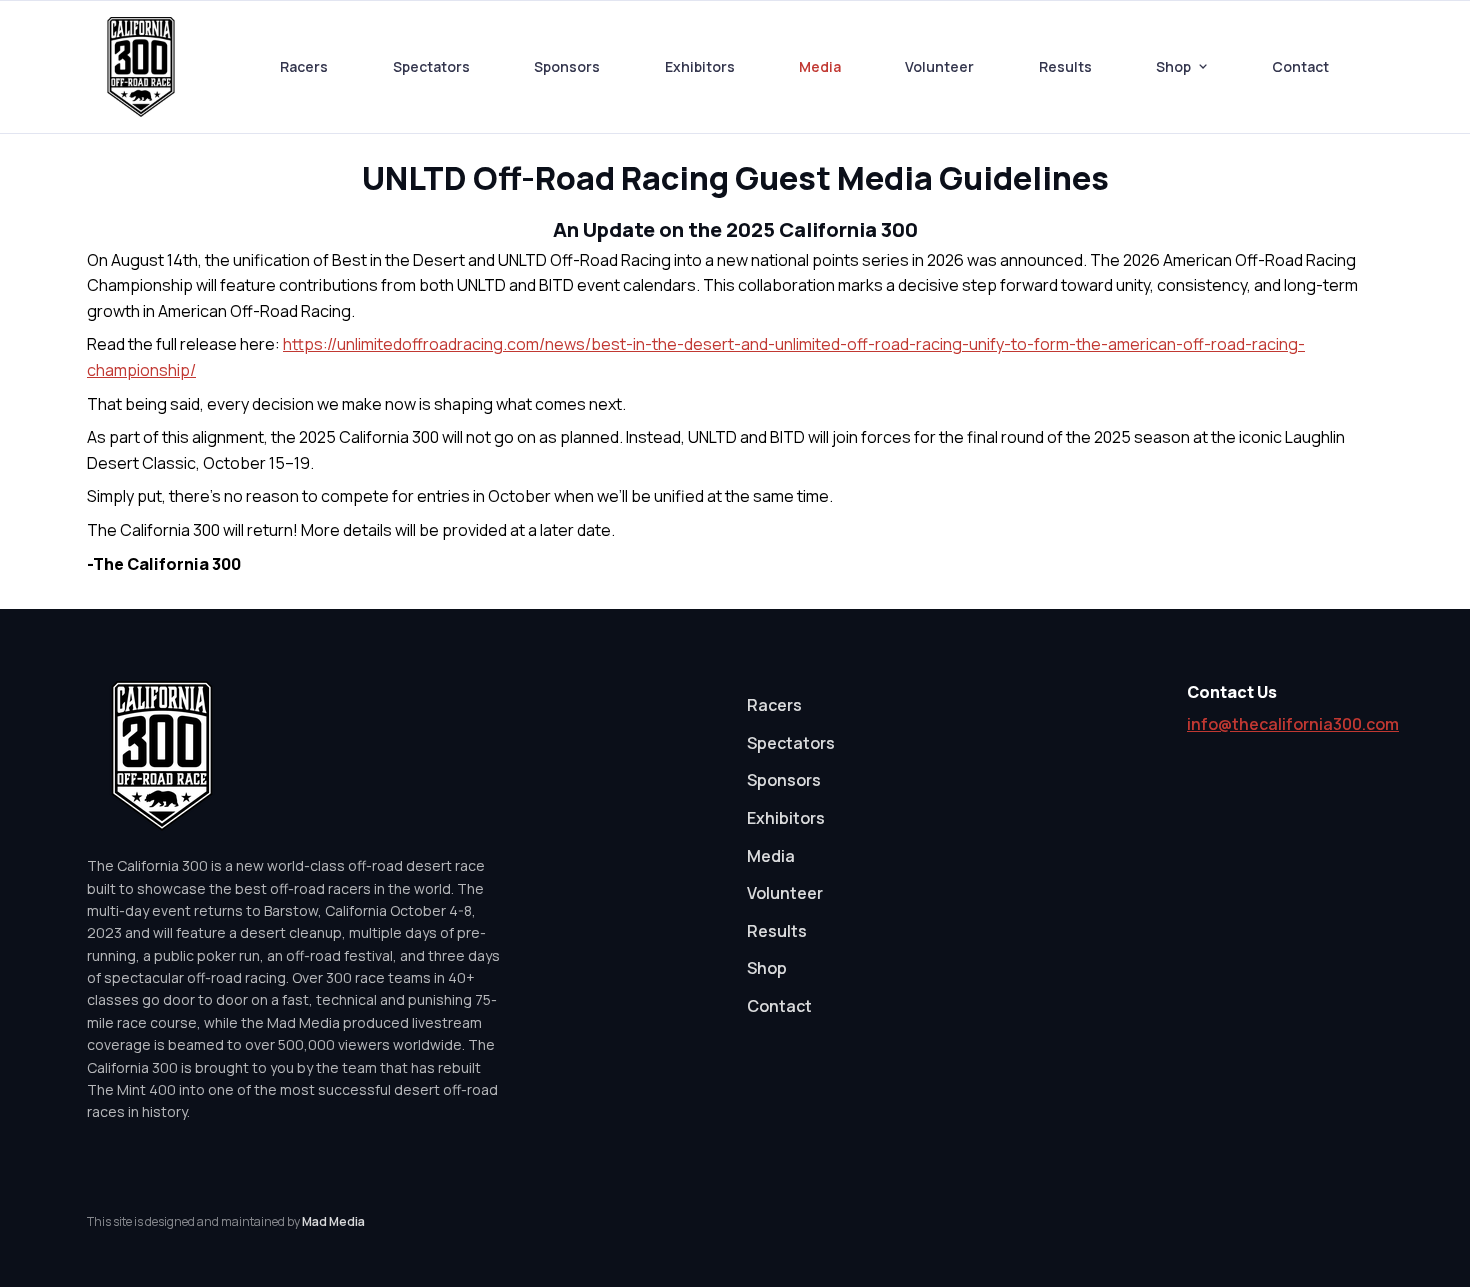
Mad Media (333, 1221)
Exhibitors (700, 66)
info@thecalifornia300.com (1293, 724)
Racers (304, 66)
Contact (1300, 66)
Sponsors (567, 66)
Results (1065, 66)
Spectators (431, 66)
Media (820, 66)
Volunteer (939, 66)
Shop (1173, 66)
